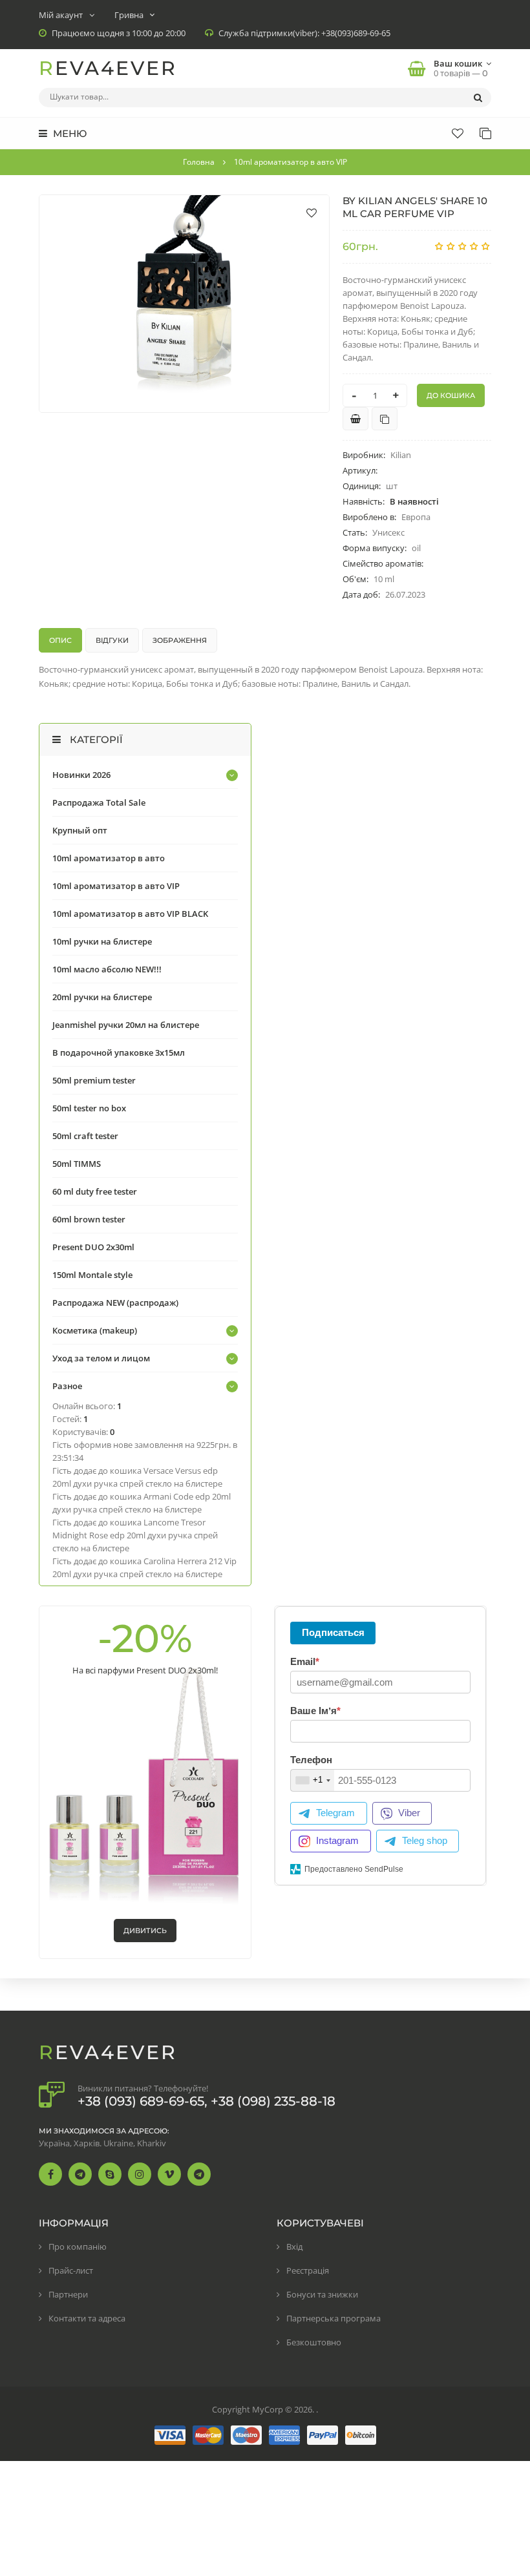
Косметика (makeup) (95, 1330)
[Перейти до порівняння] (385, 419)
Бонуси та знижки (322, 2294)
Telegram (335, 1813)
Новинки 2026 (81, 775)
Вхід (294, 2246)
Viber (409, 1813)
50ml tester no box (89, 1108)
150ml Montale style (92, 1275)
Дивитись (145, 1931)
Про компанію (78, 2246)
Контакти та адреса (87, 2318)
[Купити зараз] (355, 419)
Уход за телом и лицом (101, 1358)
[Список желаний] (458, 133)
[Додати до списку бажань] (312, 213)
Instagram (337, 1840)
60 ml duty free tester (95, 1191)
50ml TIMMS (77, 1164)
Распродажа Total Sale (99, 802)
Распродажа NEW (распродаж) (115, 1303)
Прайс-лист (71, 2270)
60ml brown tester (89, 1219)
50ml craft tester (85, 1136)
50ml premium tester (94, 1080)
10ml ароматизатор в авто (109, 858)
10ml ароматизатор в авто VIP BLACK (130, 914)
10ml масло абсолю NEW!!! (107, 969)
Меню (69, 133)
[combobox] (313, 1780)
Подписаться (333, 1632)
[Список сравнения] (485, 133)
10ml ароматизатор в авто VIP (116, 886)
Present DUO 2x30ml (93, 1247)
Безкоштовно (314, 2342)
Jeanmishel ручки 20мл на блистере (126, 1025)
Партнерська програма (334, 2318)
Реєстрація (308, 2270)
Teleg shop (425, 1840)
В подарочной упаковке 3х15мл (119, 1052)
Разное (67, 1386)
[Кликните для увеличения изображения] (184, 304)
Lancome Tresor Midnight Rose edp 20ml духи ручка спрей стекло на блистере (135, 1535)
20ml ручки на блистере (102, 997)
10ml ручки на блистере (102, 941)
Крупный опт (80, 830)
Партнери (68, 2294)
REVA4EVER (108, 68)
